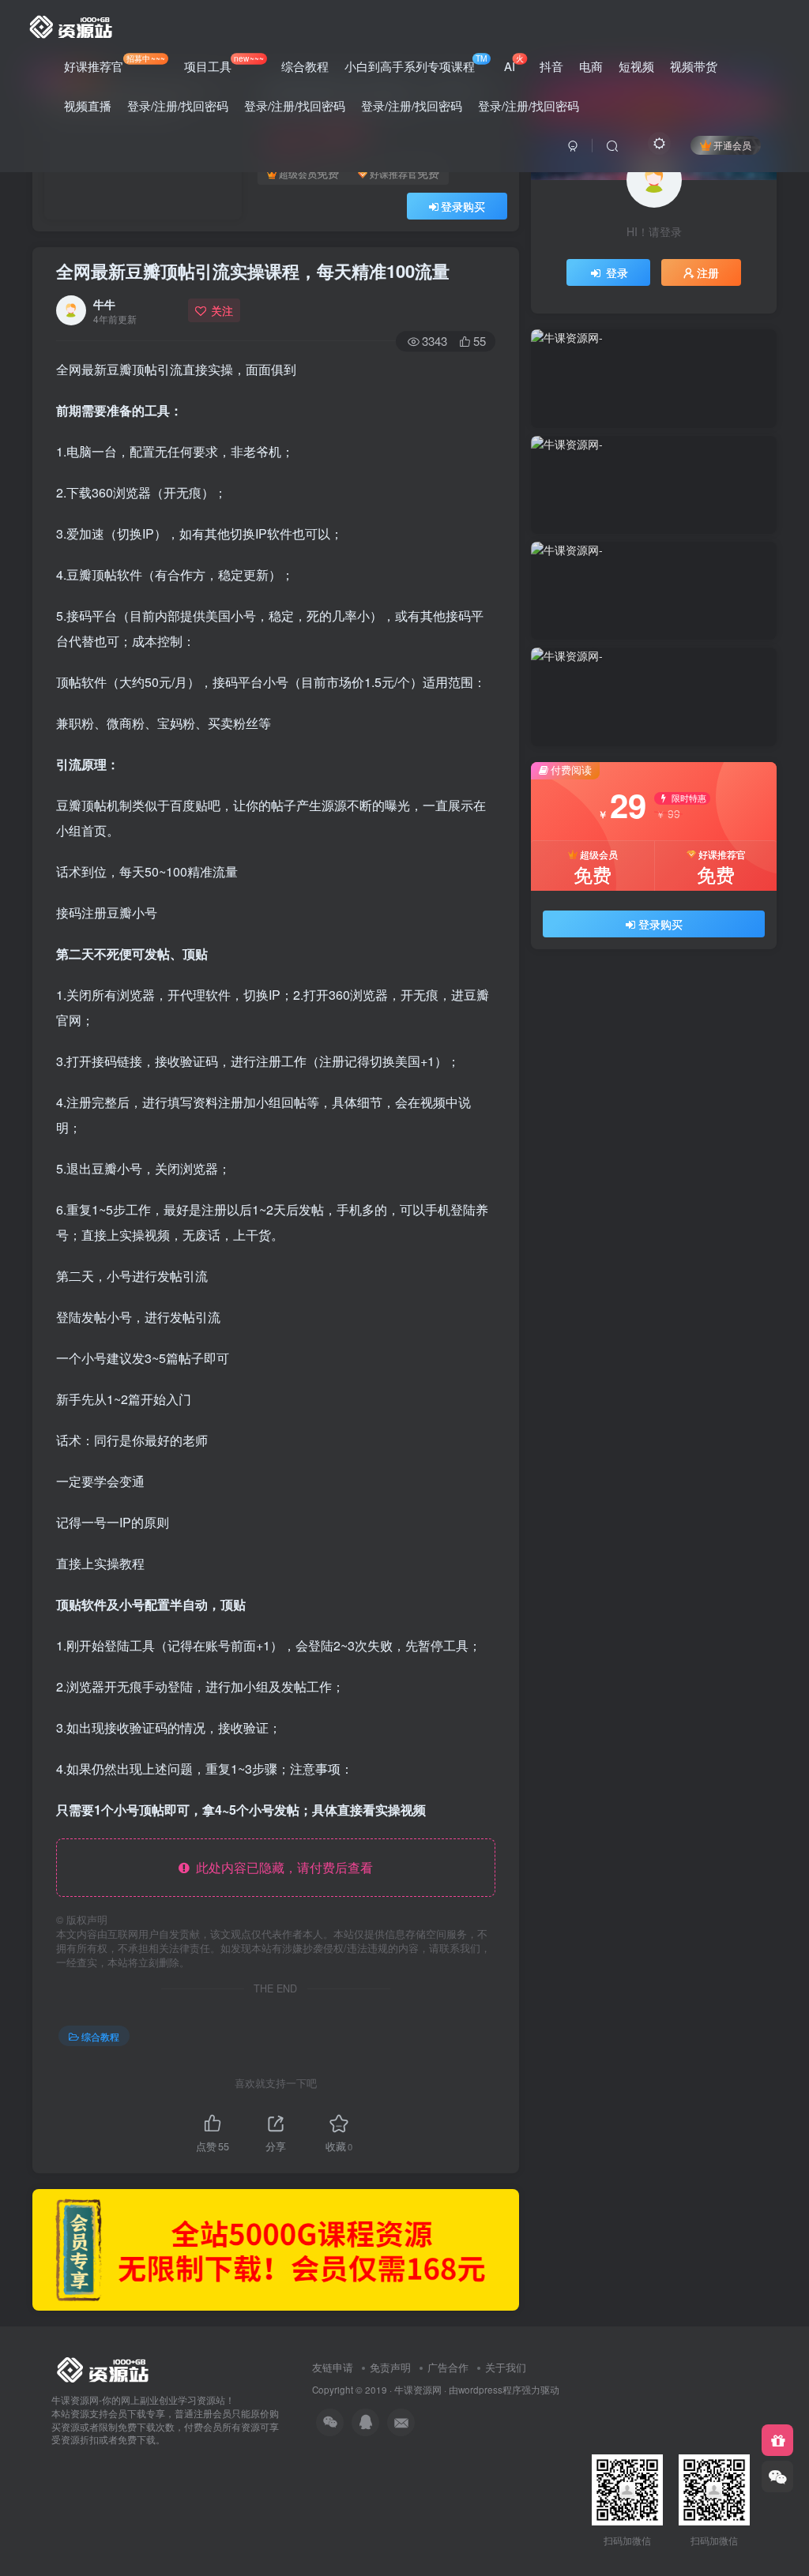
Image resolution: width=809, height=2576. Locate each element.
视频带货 (694, 66)
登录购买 (463, 206)
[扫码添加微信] (777, 2476)
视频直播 (88, 105)
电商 (591, 66)
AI (514, 63)
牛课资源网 (418, 2390)
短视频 (636, 66)
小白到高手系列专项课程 (416, 63)
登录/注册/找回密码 (178, 105)
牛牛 (104, 304)
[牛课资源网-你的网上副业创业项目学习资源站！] (72, 24)
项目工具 (224, 63)
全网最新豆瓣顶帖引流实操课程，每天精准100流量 (253, 271)
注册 (708, 272)
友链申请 (333, 2367)
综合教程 (305, 66)
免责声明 (390, 2367)
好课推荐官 (115, 63)
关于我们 (506, 2367)
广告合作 (448, 2367)
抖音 (551, 66)
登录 (617, 272)
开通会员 (732, 145)
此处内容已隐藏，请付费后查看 (281, 1867)
